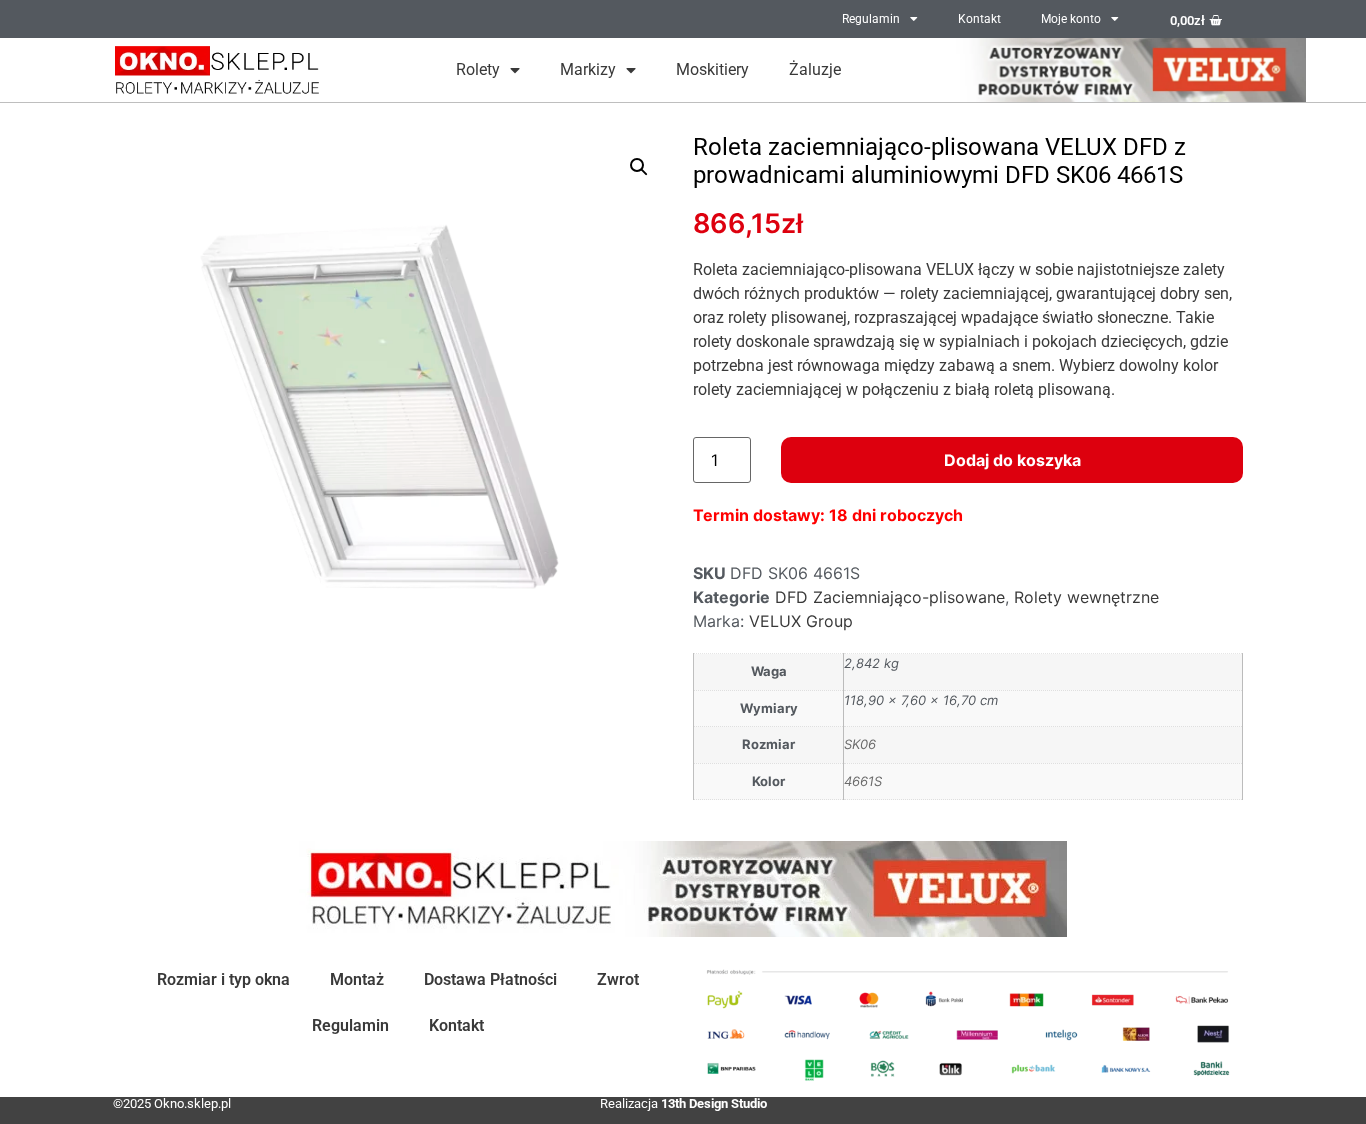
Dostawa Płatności (490, 979)
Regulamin (871, 19)
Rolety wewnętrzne (1086, 597)
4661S (863, 781)
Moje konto (1071, 19)
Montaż (357, 979)
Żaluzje (815, 69)
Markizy (588, 69)
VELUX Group (801, 621)
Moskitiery (712, 69)
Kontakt (979, 19)
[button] (639, 167)
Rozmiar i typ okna (223, 979)
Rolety (478, 69)
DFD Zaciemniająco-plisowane (890, 597)
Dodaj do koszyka (1012, 460)
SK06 (860, 744)
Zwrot (618, 979)
